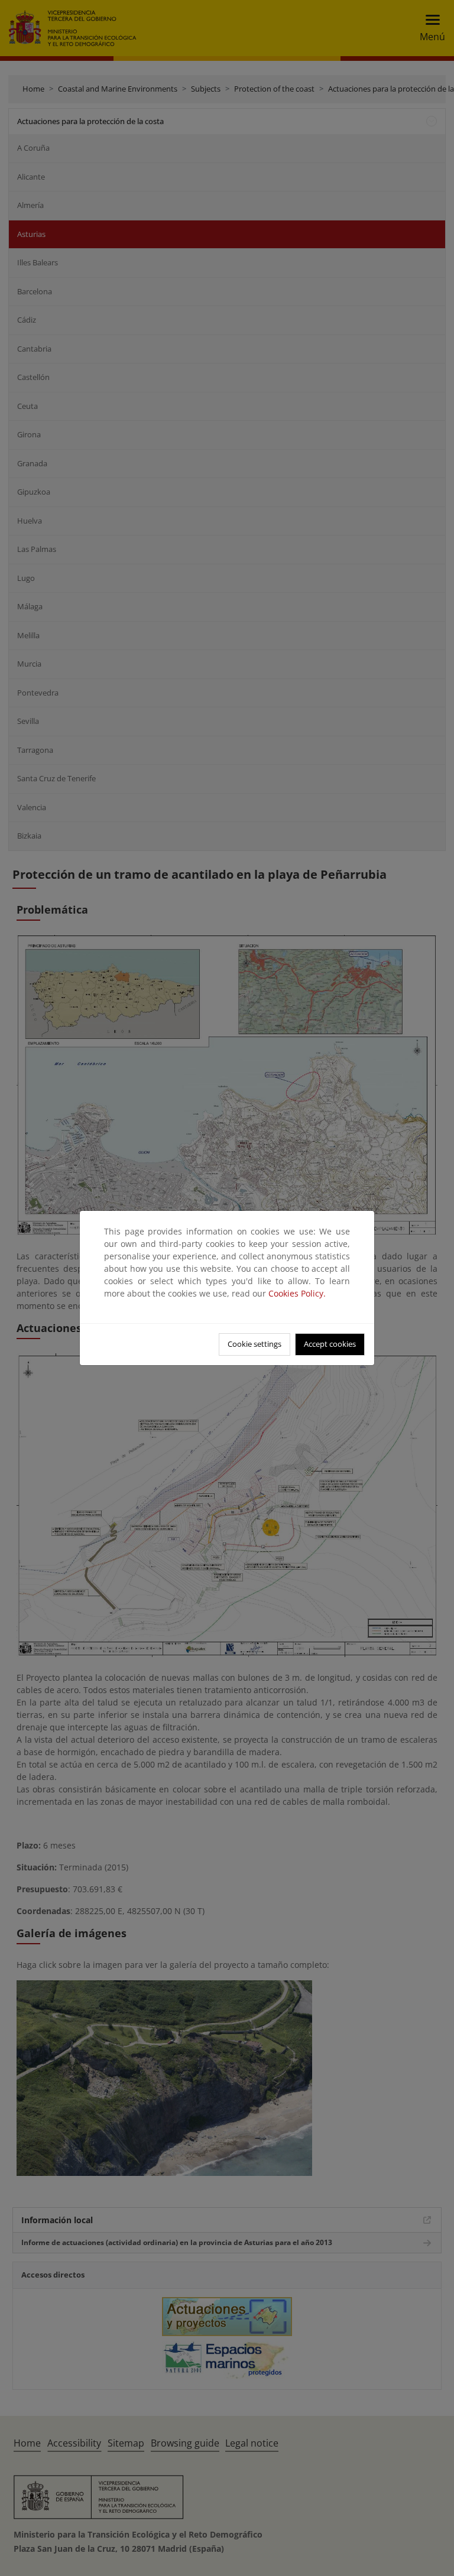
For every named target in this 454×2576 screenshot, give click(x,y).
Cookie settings (254, 1344)
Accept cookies (330, 1344)
